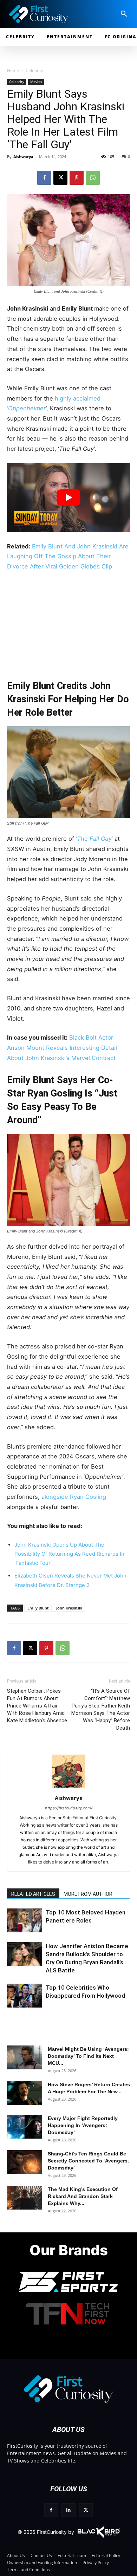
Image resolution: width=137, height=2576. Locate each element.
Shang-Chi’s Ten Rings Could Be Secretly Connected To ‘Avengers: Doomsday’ (89, 2161)
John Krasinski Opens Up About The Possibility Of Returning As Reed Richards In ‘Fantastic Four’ (69, 1554)
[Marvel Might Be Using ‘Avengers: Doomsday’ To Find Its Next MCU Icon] (25, 2058)
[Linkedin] (68, 2510)
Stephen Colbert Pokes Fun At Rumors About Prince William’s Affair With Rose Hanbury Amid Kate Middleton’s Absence (37, 1706)
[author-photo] (68, 1788)
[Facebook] (44, 178)
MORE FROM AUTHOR (88, 1894)
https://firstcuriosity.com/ (69, 1808)
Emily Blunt (38, 1608)
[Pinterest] (77, 178)
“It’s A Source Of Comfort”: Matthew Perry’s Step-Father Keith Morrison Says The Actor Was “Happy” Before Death (101, 1709)
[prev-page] (15, 1927)
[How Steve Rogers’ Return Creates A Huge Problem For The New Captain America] (25, 2093)
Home (13, 70)
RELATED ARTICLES (33, 1894)
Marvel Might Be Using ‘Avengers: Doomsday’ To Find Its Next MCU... (88, 2056)
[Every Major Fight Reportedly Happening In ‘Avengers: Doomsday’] (25, 2127)
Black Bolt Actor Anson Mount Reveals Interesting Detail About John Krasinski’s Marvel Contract (62, 1048)
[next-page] (26, 1927)
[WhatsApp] (93, 178)
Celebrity (34, 70)
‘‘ (95, 839)
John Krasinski (69, 1608)
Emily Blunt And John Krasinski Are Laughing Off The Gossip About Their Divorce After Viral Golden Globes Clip (68, 556)
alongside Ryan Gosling (74, 1497)
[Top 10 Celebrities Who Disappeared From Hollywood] (25, 1996)
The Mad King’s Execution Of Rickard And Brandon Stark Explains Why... (83, 2196)
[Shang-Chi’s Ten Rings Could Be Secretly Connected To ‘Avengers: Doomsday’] (25, 2162)
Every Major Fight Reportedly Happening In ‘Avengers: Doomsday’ (83, 2125)
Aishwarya (23, 157)
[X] (60, 178)
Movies (36, 82)
